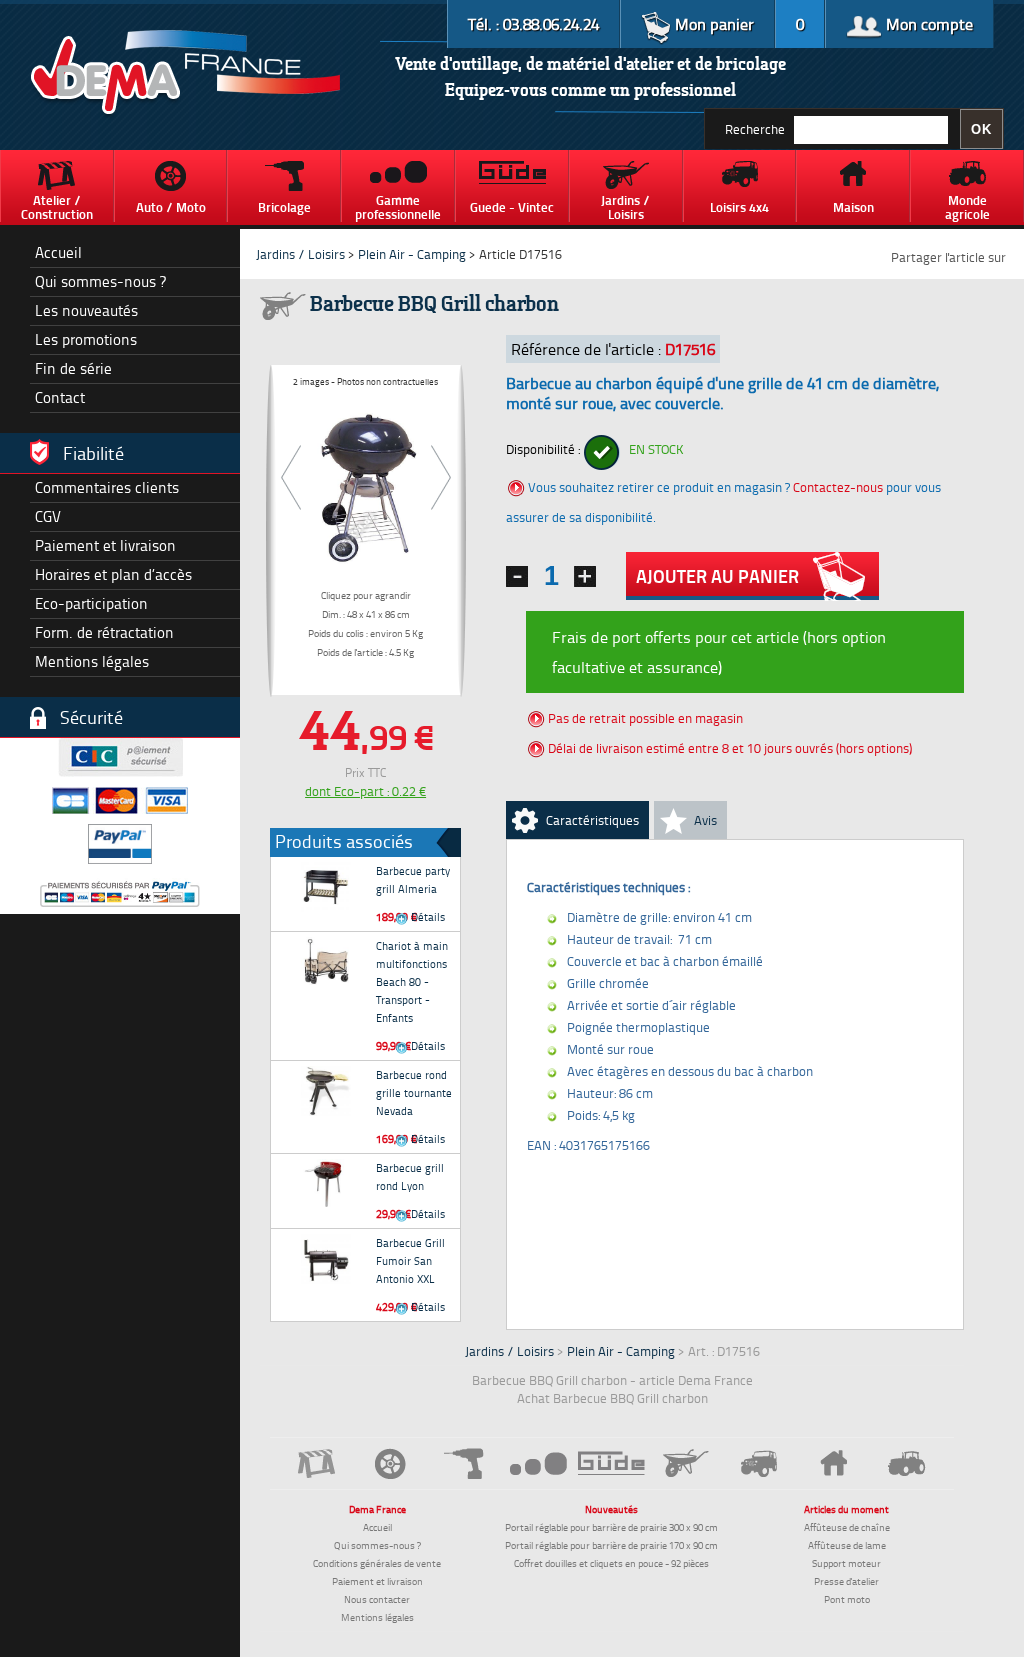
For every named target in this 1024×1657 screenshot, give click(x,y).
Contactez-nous (838, 487)
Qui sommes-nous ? (100, 281)
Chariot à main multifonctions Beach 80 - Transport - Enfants (412, 981)
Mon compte (927, 24)
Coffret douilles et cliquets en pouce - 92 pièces (611, 1563)
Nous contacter (377, 1599)
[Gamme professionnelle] (538, 1462)
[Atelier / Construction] (317, 1463)
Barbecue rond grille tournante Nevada (414, 1092)
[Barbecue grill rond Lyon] (326, 1184)
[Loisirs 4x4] (760, 1463)
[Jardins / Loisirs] (686, 1463)
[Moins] (517, 576)
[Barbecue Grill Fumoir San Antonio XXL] (326, 1259)
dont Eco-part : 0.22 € (365, 791)
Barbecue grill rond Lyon (410, 1176)
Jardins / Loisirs (300, 254)
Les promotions (86, 339)
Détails (426, 916)
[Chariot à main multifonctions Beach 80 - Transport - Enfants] (326, 962)
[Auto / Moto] (391, 1463)
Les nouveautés (86, 310)
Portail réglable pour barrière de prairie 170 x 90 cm (611, 1545)
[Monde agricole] (907, 1463)
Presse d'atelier (846, 1581)
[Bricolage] (465, 1463)
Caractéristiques (592, 820)
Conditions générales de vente (377, 1563)
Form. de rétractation (104, 632)
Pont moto (847, 1599)
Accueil (58, 252)
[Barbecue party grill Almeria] (326, 887)
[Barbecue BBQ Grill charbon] (366, 484)
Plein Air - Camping (412, 254)
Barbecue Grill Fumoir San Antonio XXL (410, 1260)
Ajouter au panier (717, 576)
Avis (705, 820)
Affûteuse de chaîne (847, 1527)
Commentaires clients (107, 487)
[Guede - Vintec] (612, 1463)
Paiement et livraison (105, 545)
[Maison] (833, 1463)
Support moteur (846, 1563)
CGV (48, 516)
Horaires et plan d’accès (113, 574)
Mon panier (712, 24)
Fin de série (73, 368)
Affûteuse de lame (847, 1545)
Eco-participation (91, 603)
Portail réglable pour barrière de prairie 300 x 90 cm (611, 1527)
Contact (60, 397)
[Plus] (585, 576)
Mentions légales (92, 661)
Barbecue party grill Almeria (413, 879)
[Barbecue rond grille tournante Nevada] (326, 1091)
